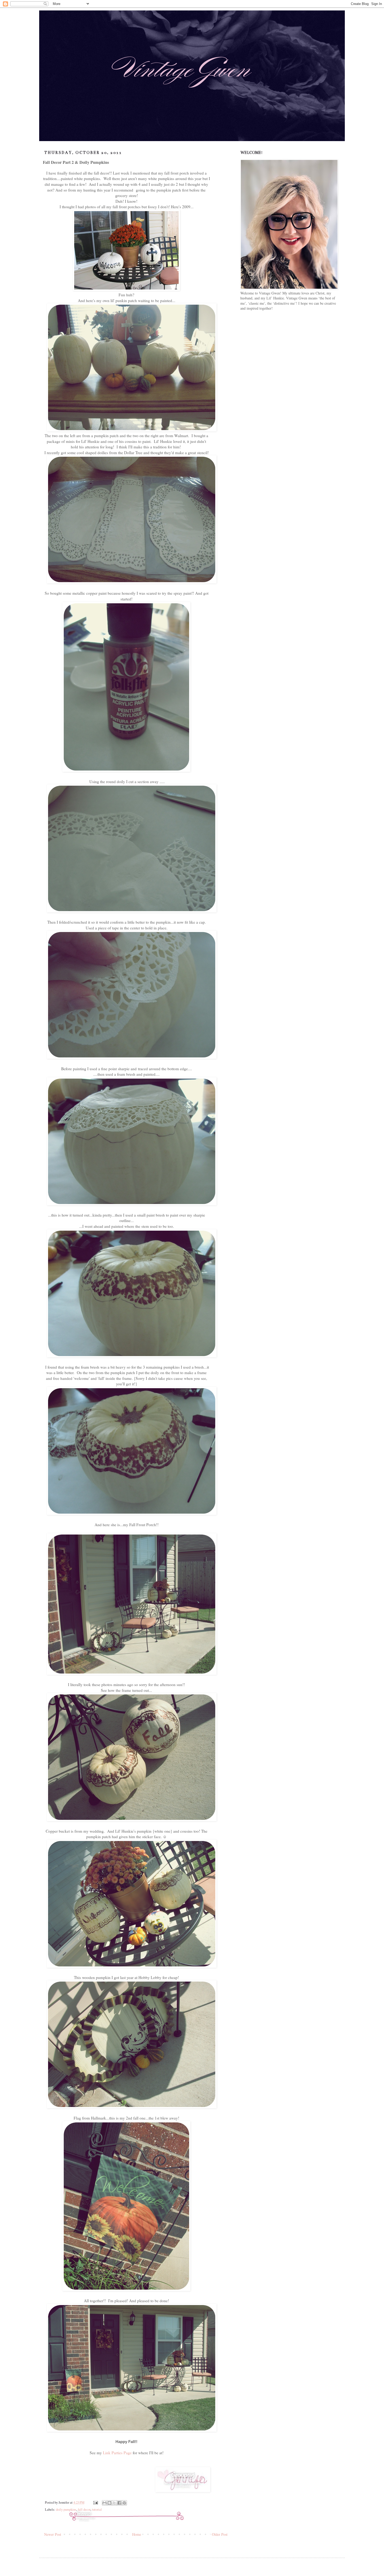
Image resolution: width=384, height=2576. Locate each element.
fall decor (84, 2510)
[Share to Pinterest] (124, 2503)
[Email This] (104, 2503)
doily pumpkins (66, 2510)
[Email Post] (95, 2502)
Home (137, 2534)
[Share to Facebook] (119, 2503)
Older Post (220, 2534)
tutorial (97, 2510)
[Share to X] (114, 2503)
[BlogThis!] (109, 2503)
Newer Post (53, 2534)
